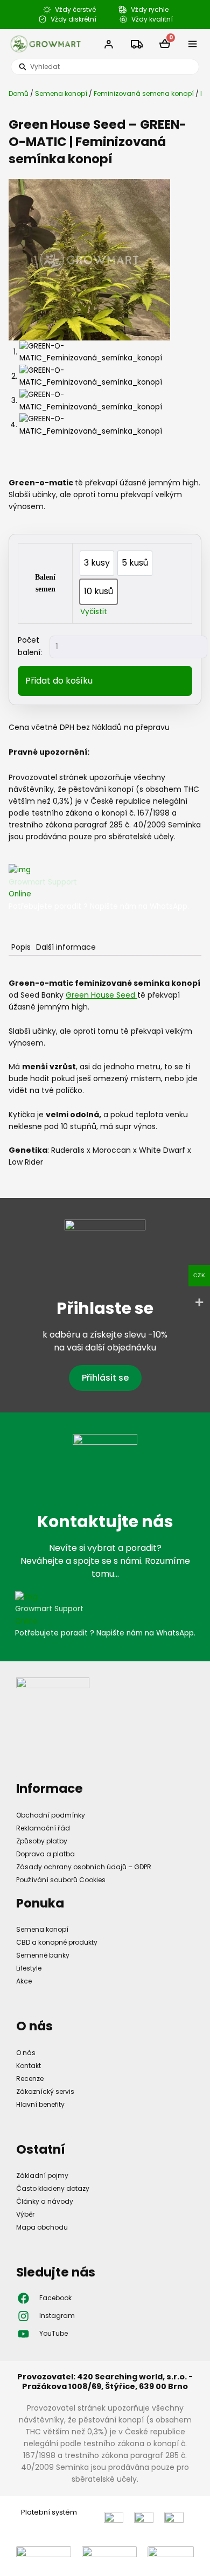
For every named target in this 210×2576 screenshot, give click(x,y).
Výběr (25, 2214)
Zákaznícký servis (45, 2091)
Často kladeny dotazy (53, 2188)
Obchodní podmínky (51, 1815)
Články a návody (45, 2201)
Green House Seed (101, 995)
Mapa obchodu (42, 2227)
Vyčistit (94, 612)
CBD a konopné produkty (57, 1942)
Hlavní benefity (40, 2104)
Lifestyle (29, 1968)
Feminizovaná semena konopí (144, 93)
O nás (26, 2053)
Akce (24, 1981)
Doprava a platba (45, 1854)
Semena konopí (61, 93)
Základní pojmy (42, 2175)
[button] (193, 44)
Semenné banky (43, 1955)
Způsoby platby (42, 1841)
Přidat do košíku (59, 681)
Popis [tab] (21, 947)
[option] (97, 563)
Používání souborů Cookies (61, 1880)
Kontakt (29, 2066)
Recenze (30, 2079)
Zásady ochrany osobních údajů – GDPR (84, 1867)
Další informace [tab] (66, 947)
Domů (19, 93)
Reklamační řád (43, 1828)
